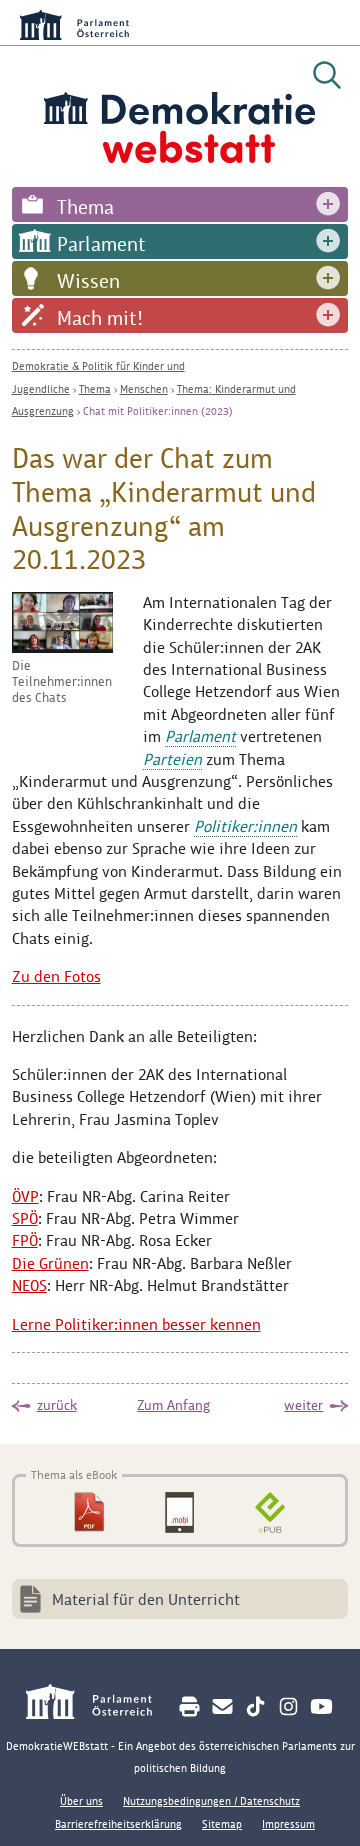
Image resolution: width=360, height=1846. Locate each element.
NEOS (29, 1285)
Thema (85, 207)
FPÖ (25, 1240)
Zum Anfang (173, 1405)
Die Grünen (50, 1263)
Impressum (288, 1824)
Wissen (88, 281)
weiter (303, 1405)
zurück (57, 1405)
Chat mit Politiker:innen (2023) (158, 411)
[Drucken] (189, 1706)
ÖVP (25, 1196)
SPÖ (25, 1218)
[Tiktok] (255, 1706)
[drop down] (328, 204)
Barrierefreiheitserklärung (118, 1824)
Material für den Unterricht (146, 1599)
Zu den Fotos (56, 976)
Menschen (144, 389)
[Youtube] (321, 1706)
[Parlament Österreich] (99, 1704)
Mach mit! (100, 318)
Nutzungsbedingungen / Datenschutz (211, 1801)
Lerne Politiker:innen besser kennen (136, 1324)
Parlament (101, 244)
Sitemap (222, 1824)
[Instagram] (288, 1706)
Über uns (81, 1801)
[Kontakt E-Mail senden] (222, 1706)
